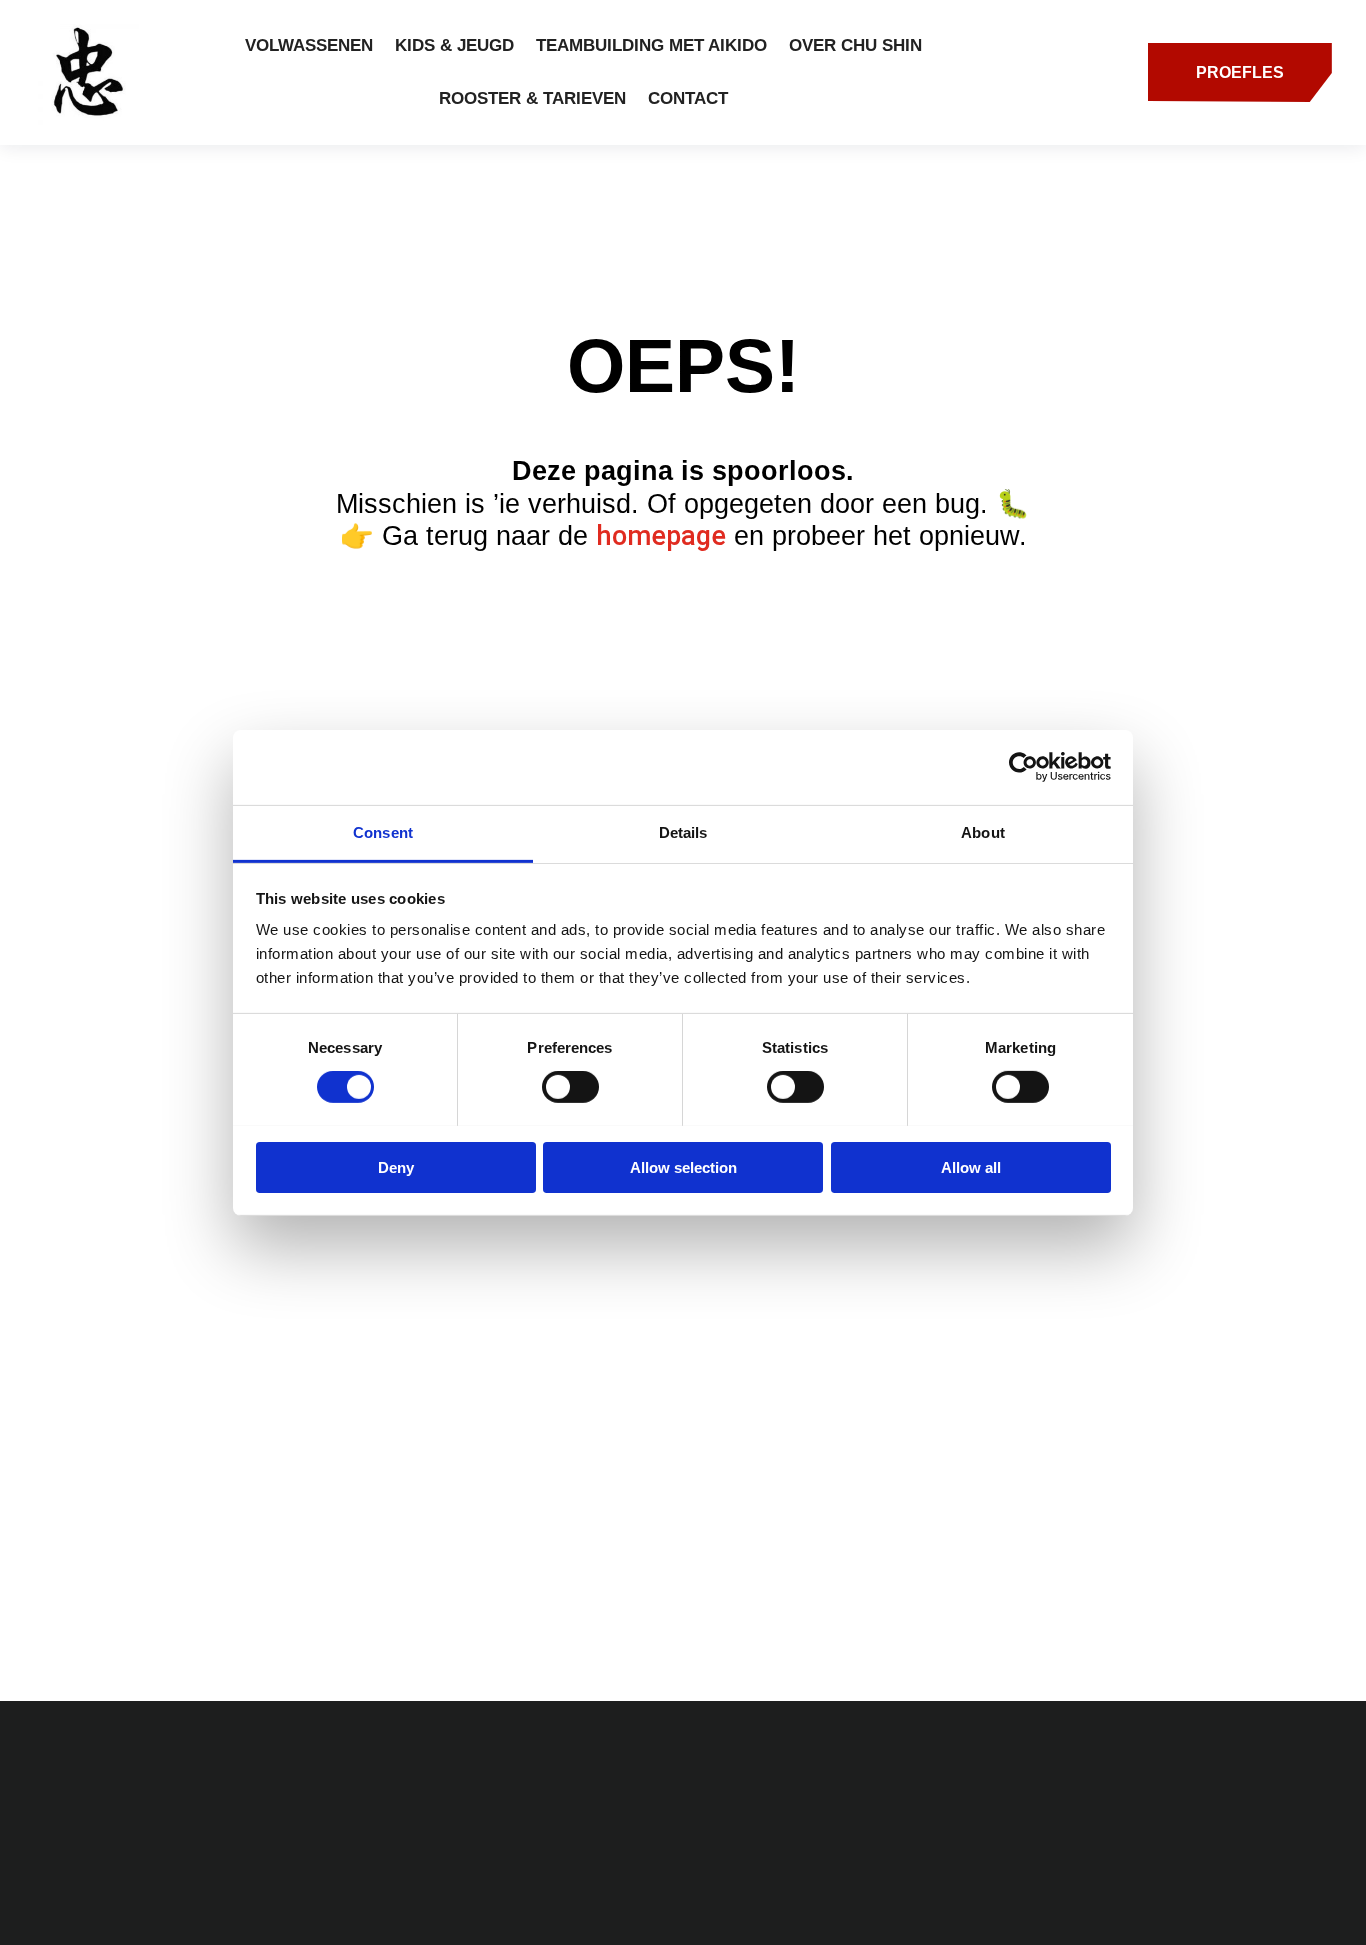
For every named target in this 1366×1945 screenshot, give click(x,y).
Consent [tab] (383, 831)
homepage (661, 536)
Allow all (971, 1166)
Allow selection (683, 1166)
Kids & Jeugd (454, 45)
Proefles (1240, 72)
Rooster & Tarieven (532, 98)
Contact (688, 98)
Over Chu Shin (855, 45)
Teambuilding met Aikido (651, 45)
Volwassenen (309, 45)
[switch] (570, 1087)
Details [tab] (683, 831)
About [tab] (983, 831)
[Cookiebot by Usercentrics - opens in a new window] (1023, 767)
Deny (396, 1166)
